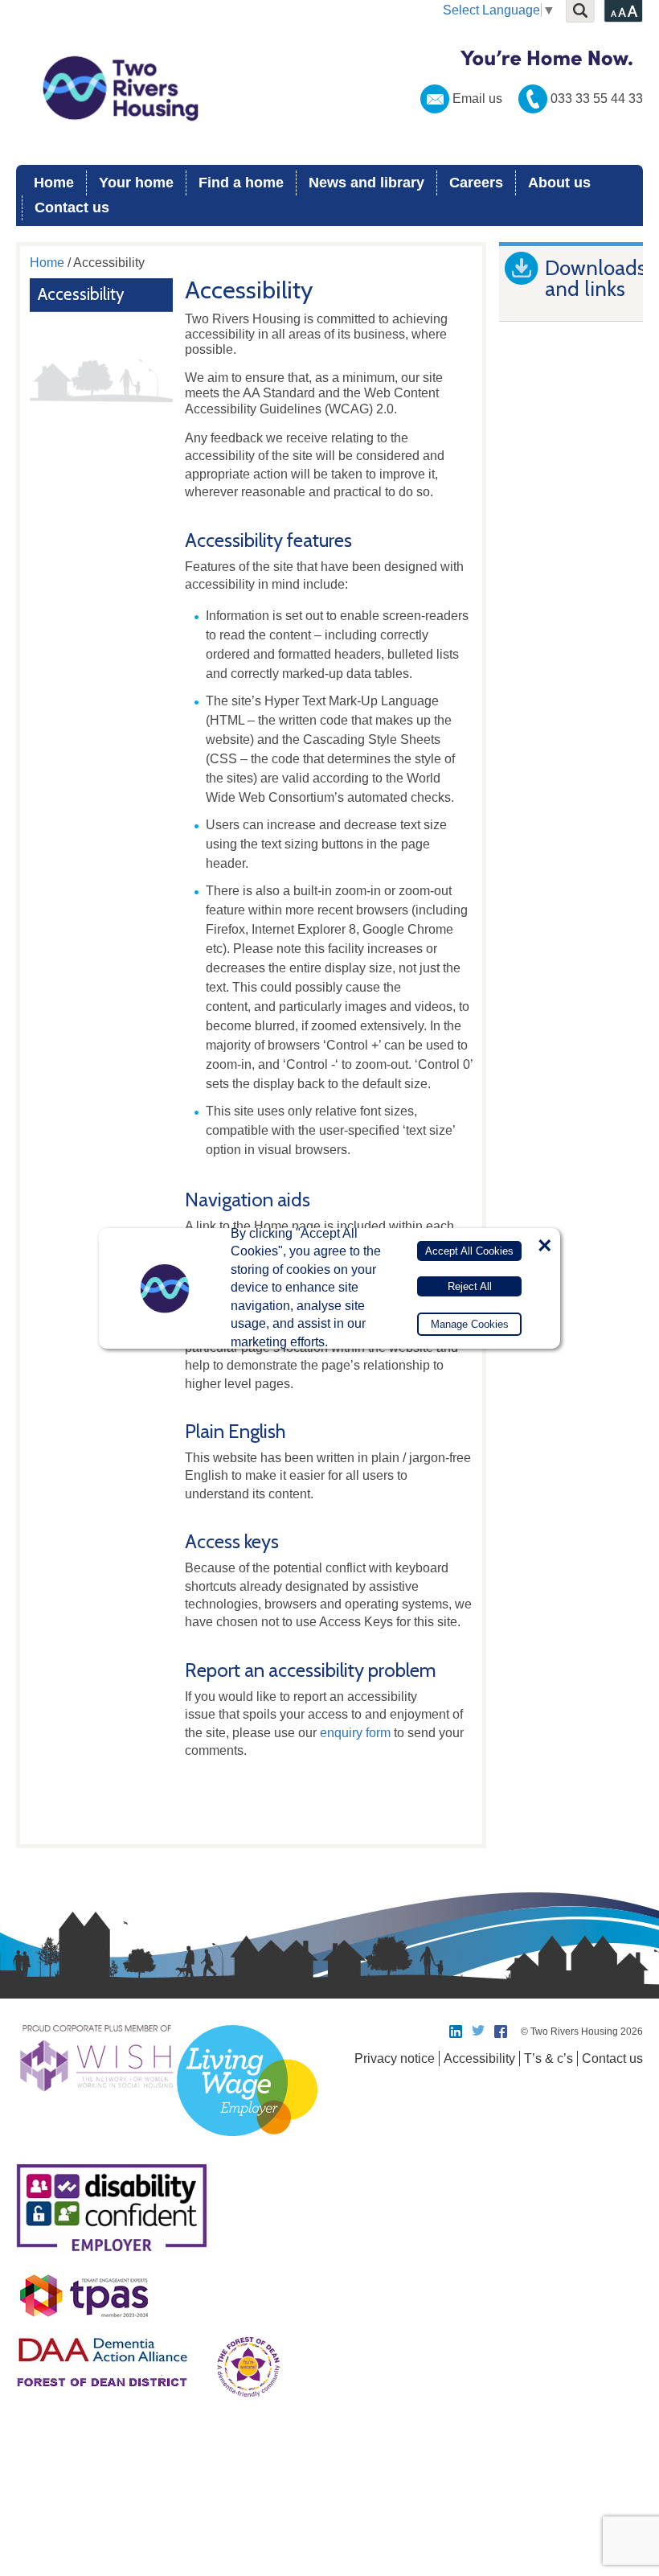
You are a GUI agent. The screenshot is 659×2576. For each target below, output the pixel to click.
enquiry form (355, 1733)
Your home (136, 183)
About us (559, 183)
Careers (476, 183)
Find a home (241, 183)
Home (54, 183)
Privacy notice (395, 2058)
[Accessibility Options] (623, 11)
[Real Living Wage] (247, 2145)
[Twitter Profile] (479, 2032)
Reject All (470, 1286)
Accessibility (81, 294)
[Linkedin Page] (456, 2032)
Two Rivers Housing (329, 88)
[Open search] (580, 11)
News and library (366, 183)
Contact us (72, 207)
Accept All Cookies (469, 1251)
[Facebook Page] (501, 2032)
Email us (477, 99)
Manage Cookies (470, 1324)
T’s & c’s (548, 2058)
